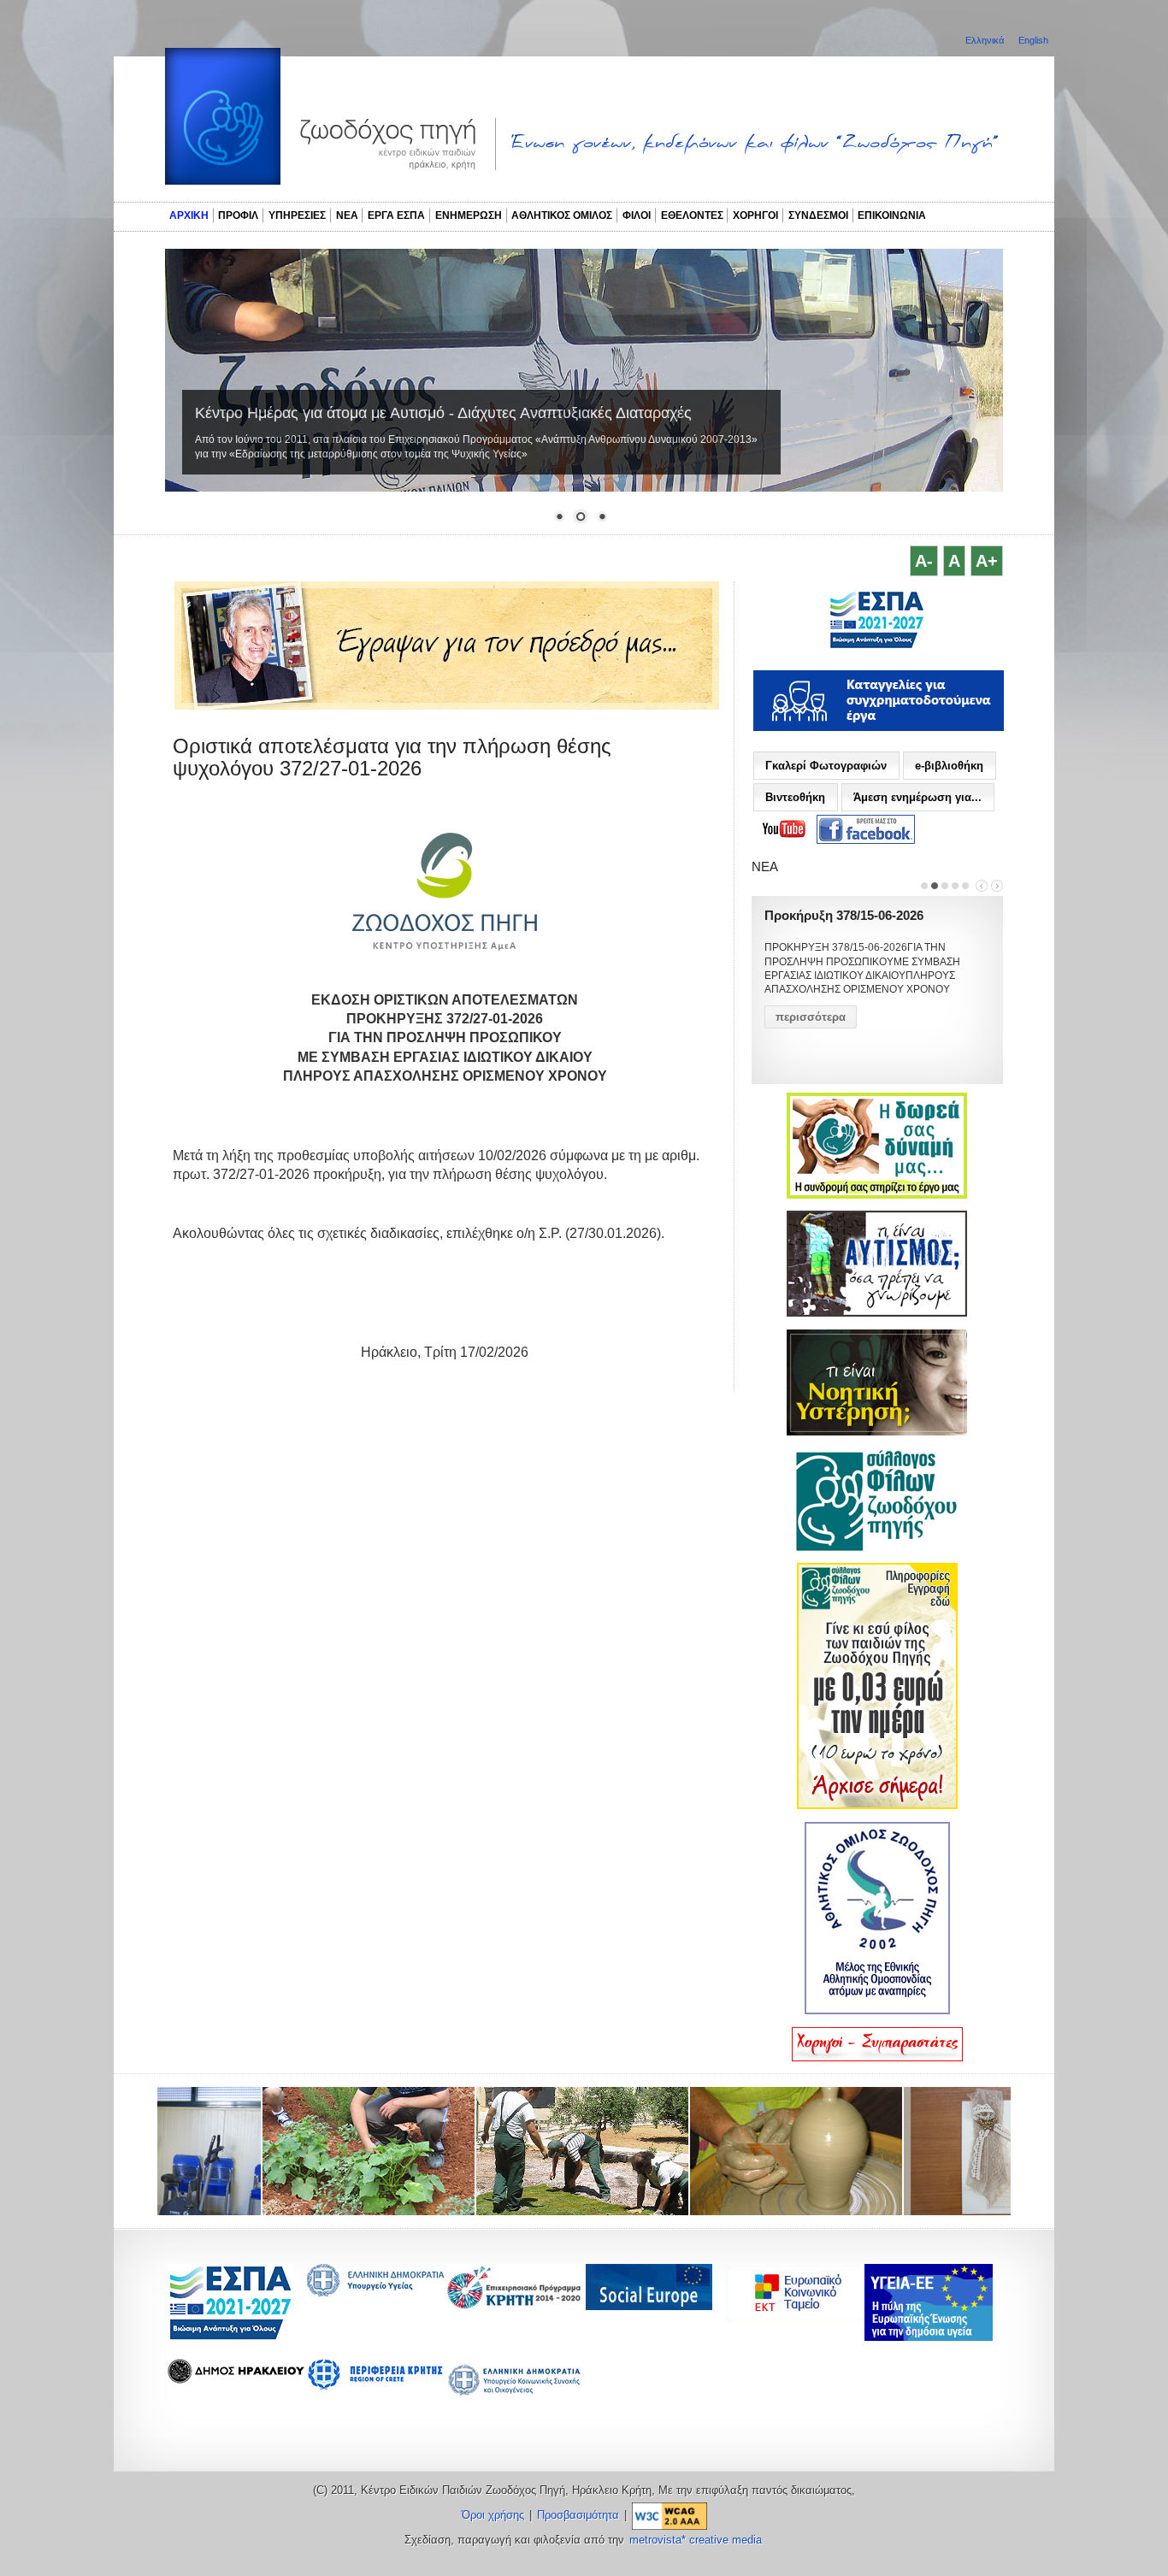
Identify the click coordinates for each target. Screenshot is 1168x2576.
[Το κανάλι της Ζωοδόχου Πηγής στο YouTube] (784, 829)
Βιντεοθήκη (795, 797)
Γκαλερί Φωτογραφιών (826, 766)
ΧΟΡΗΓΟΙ (755, 215)
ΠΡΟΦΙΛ (238, 215)
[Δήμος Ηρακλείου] (236, 2379)
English (1033, 40)
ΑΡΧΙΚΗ (189, 215)
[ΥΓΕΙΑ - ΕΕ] (929, 2336)
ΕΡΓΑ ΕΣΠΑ (396, 215)
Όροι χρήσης (493, 2515)
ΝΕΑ (347, 215)
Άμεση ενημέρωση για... (917, 797)
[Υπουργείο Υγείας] (375, 2292)
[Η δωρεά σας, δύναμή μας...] (877, 1195)
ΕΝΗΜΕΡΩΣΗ (469, 215)
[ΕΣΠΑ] (230, 2337)
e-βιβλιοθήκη (949, 766)
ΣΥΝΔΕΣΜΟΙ (818, 215)
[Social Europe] (649, 2305)
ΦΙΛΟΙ (637, 215)
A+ (987, 561)
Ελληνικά (986, 40)
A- (924, 561)
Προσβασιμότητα (578, 2515)
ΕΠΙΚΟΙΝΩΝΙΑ (892, 215)
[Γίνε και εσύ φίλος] (877, 1806)
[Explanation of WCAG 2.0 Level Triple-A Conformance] (670, 2515)
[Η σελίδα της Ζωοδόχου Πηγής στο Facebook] (866, 830)
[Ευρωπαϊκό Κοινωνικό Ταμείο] (799, 2317)
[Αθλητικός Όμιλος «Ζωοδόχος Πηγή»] (877, 2011)
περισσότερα (811, 1017)
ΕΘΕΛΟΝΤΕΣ (692, 215)
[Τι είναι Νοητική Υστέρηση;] (877, 1432)
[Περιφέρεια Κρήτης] (515, 2305)
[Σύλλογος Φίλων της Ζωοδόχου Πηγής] (877, 1547)
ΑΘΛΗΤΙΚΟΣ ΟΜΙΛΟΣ (562, 215)
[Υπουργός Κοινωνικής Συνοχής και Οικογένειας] (515, 2394)
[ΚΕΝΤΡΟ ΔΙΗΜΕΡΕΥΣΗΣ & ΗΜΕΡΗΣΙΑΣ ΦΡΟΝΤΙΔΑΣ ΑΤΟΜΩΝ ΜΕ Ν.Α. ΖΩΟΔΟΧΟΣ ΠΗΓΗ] (877, 646)
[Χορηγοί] (877, 2058)
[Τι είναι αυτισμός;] (877, 1313)
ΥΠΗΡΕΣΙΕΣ (297, 215)
